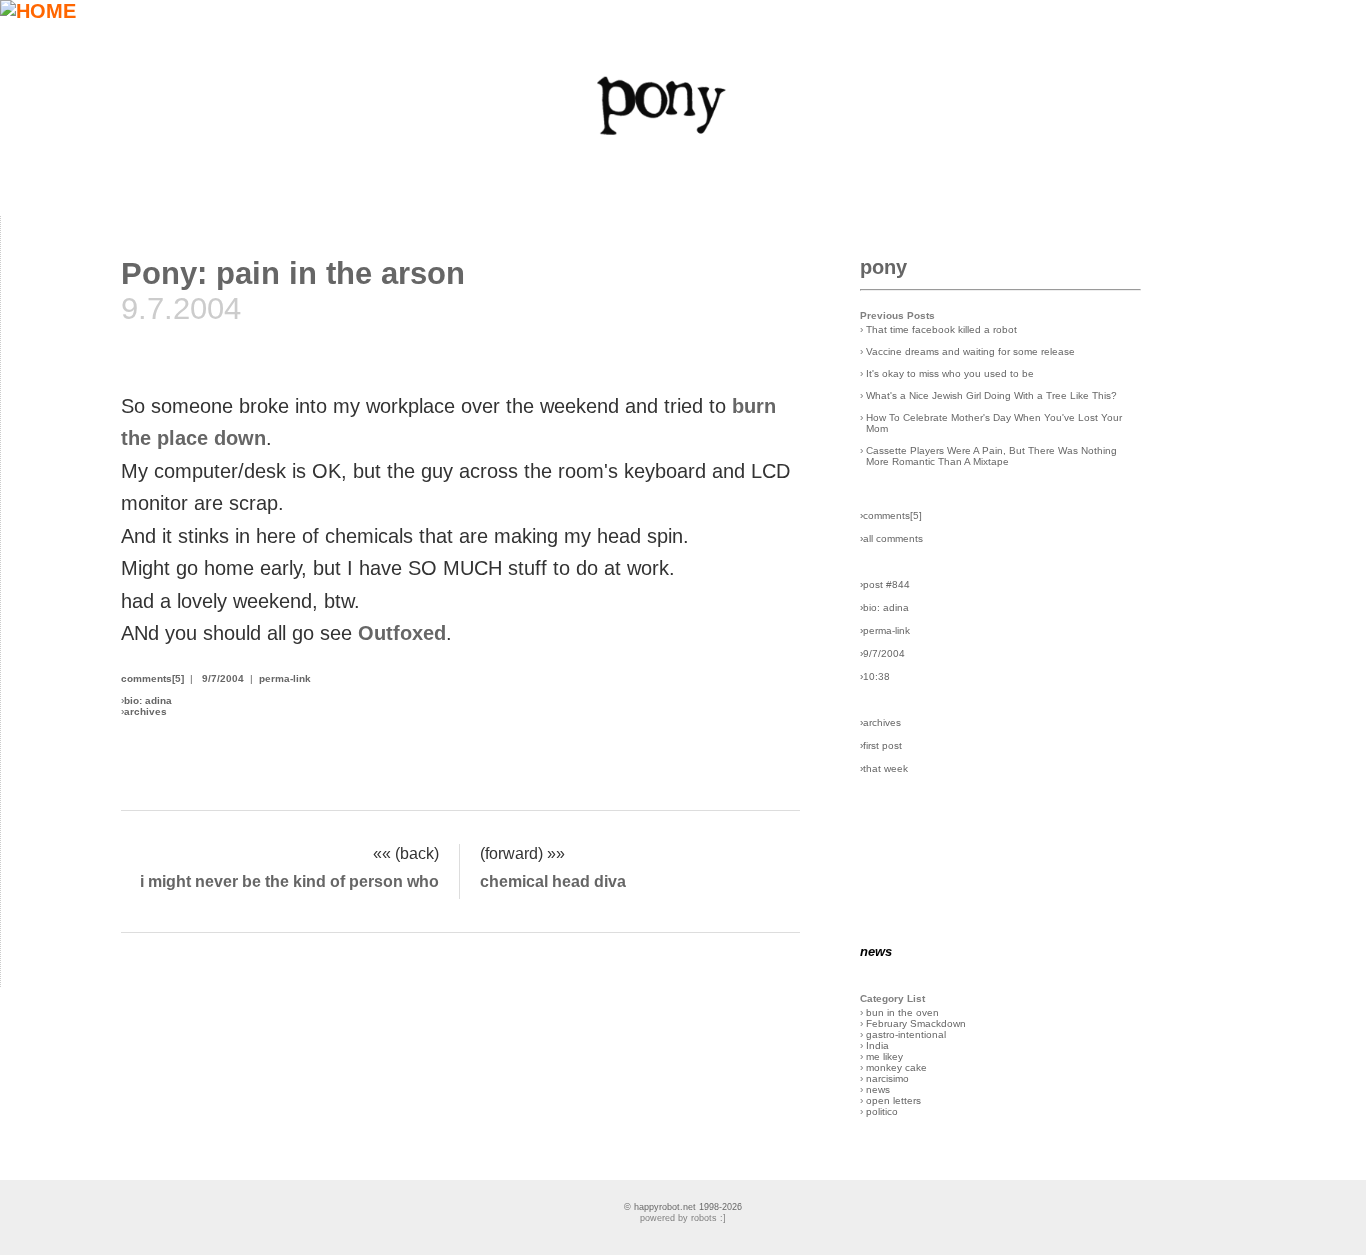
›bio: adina (884, 607)
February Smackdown (916, 1023)
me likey (884, 1056)
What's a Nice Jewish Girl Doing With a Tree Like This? (991, 395)
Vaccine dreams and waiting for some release (970, 351)
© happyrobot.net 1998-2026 (683, 1207)
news (878, 1089)
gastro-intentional (906, 1034)
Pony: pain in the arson (293, 273)
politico (882, 1111)
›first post (881, 745)
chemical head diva (553, 881)
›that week (884, 768)
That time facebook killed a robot (941, 329)
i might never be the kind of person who (289, 881)
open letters (893, 1100)
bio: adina (148, 700)
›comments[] (891, 515)
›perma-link (885, 630)
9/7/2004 (223, 678)
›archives (880, 722)
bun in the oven (902, 1012)
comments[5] (152, 678)
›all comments (891, 538)
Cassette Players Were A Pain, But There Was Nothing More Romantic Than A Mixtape (991, 456)
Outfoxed (402, 633)
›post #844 (885, 584)
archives (145, 711)
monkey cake (896, 1067)
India (877, 1045)
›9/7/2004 (882, 653)
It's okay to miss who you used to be (950, 373)
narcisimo (887, 1078)
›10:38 (875, 676)
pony (883, 267)
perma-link (285, 678)
